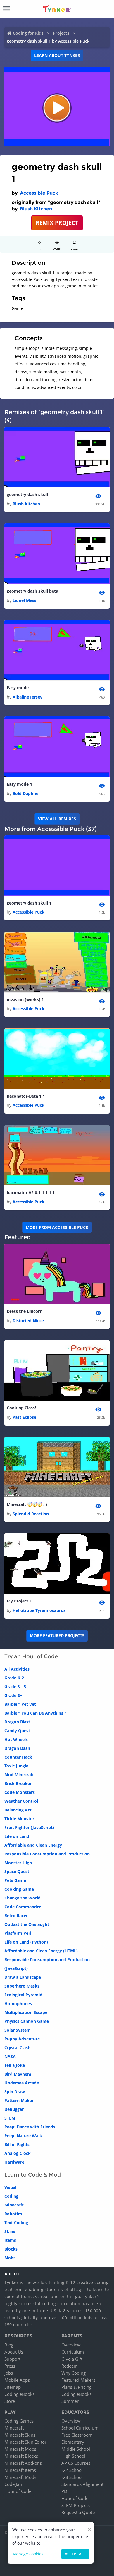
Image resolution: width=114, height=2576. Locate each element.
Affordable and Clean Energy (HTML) (41, 1951)
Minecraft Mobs (20, 2449)
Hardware (14, 2162)
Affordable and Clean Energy (33, 1845)
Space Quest (17, 1871)
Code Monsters (20, 1792)
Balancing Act (18, 1810)
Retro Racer (16, 1915)
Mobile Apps (17, 2380)
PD (64, 2491)
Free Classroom (77, 2435)
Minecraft (14, 2205)
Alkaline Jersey (27, 697)
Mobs (10, 2258)
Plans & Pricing (76, 2387)
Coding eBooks (19, 2394)
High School (73, 2456)
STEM (10, 2118)
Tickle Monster (19, 1819)
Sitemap (13, 2387)
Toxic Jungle (16, 1766)
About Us (14, 2352)
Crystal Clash (17, 2048)
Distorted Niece (28, 1321)
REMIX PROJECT (57, 223)
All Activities (17, 1669)
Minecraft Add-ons (23, 2463)
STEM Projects (76, 2505)
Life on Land (17, 1836)
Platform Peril (18, 1933)
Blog (9, 2345)
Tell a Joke (15, 2065)
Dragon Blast (17, 1722)
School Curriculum (80, 2428)
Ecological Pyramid (23, 1995)
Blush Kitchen (36, 209)
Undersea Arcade (22, 2083)
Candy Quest (17, 1731)
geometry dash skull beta (32, 591)
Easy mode (18, 688)
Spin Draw (15, 2092)
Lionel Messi (25, 600)
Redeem (70, 2366)
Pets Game (15, 1880)
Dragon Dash (17, 1748)
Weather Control (21, 1801)
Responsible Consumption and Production (47, 1854)
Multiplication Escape (26, 2012)
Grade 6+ (13, 1695)
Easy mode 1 (19, 784)
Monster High (18, 1863)
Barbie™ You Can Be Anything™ (35, 1713)
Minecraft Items (20, 2470)
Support (12, 2359)
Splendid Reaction (31, 1514)
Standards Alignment (82, 2484)
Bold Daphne (25, 793)
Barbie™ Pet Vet (20, 1704)
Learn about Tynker (57, 55)
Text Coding (16, 2222)
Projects (61, 33)
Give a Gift (72, 2359)
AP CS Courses (76, 2463)
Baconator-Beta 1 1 (26, 1096)
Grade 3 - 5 (15, 1687)
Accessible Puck (39, 193)
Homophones (18, 2004)
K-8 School (72, 2477)
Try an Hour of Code (31, 1656)
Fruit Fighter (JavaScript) (29, 1827)
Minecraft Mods (20, 2477)
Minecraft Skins (20, 2435)
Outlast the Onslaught (27, 1924)
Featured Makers (78, 2380)
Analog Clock (18, 2153)
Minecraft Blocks (21, 2456)
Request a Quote (78, 2512)
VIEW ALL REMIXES (57, 819)
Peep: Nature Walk (23, 2136)
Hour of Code (18, 2491)
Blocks (11, 2249)
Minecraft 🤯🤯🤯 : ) (27, 1504)
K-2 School (72, 2470)
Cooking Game (19, 1889)
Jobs (9, 2373)
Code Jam (14, 2484)
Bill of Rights (17, 2144)
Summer (70, 2401)
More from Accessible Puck (57, 1227)
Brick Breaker (18, 1783)
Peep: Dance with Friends (30, 2127)
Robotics (13, 2214)
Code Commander (23, 1907)
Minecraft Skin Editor (25, 2442)
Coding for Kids (28, 33)
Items (10, 2240)
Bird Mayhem (18, 2074)
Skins (10, 2231)
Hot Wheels (16, 1739)
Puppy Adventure (22, 2039)
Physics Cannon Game (27, 2021)
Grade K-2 (14, 1678)
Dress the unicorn (25, 1311)
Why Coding (74, 2373)
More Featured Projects (57, 1635)
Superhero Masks (22, 1986)
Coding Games (19, 2421)
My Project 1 (19, 1601)
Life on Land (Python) (26, 1942)
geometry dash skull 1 (29, 903)
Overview (71, 2345)
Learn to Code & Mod (33, 2175)
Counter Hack (18, 1757)
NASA (10, 2056)
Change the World (23, 1898)
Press (10, 2366)
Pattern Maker (19, 2100)
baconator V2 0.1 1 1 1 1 (31, 1193)
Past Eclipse (24, 1417)
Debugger (14, 2109)
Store (10, 2401)
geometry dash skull (27, 494)
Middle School (76, 2449)
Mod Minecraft (19, 1775)
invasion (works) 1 (25, 999)
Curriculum (73, 2352)
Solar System (18, 2030)
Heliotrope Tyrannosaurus (39, 1610)
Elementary (73, 2442)
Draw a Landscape (23, 1977)
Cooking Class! (21, 1408)
